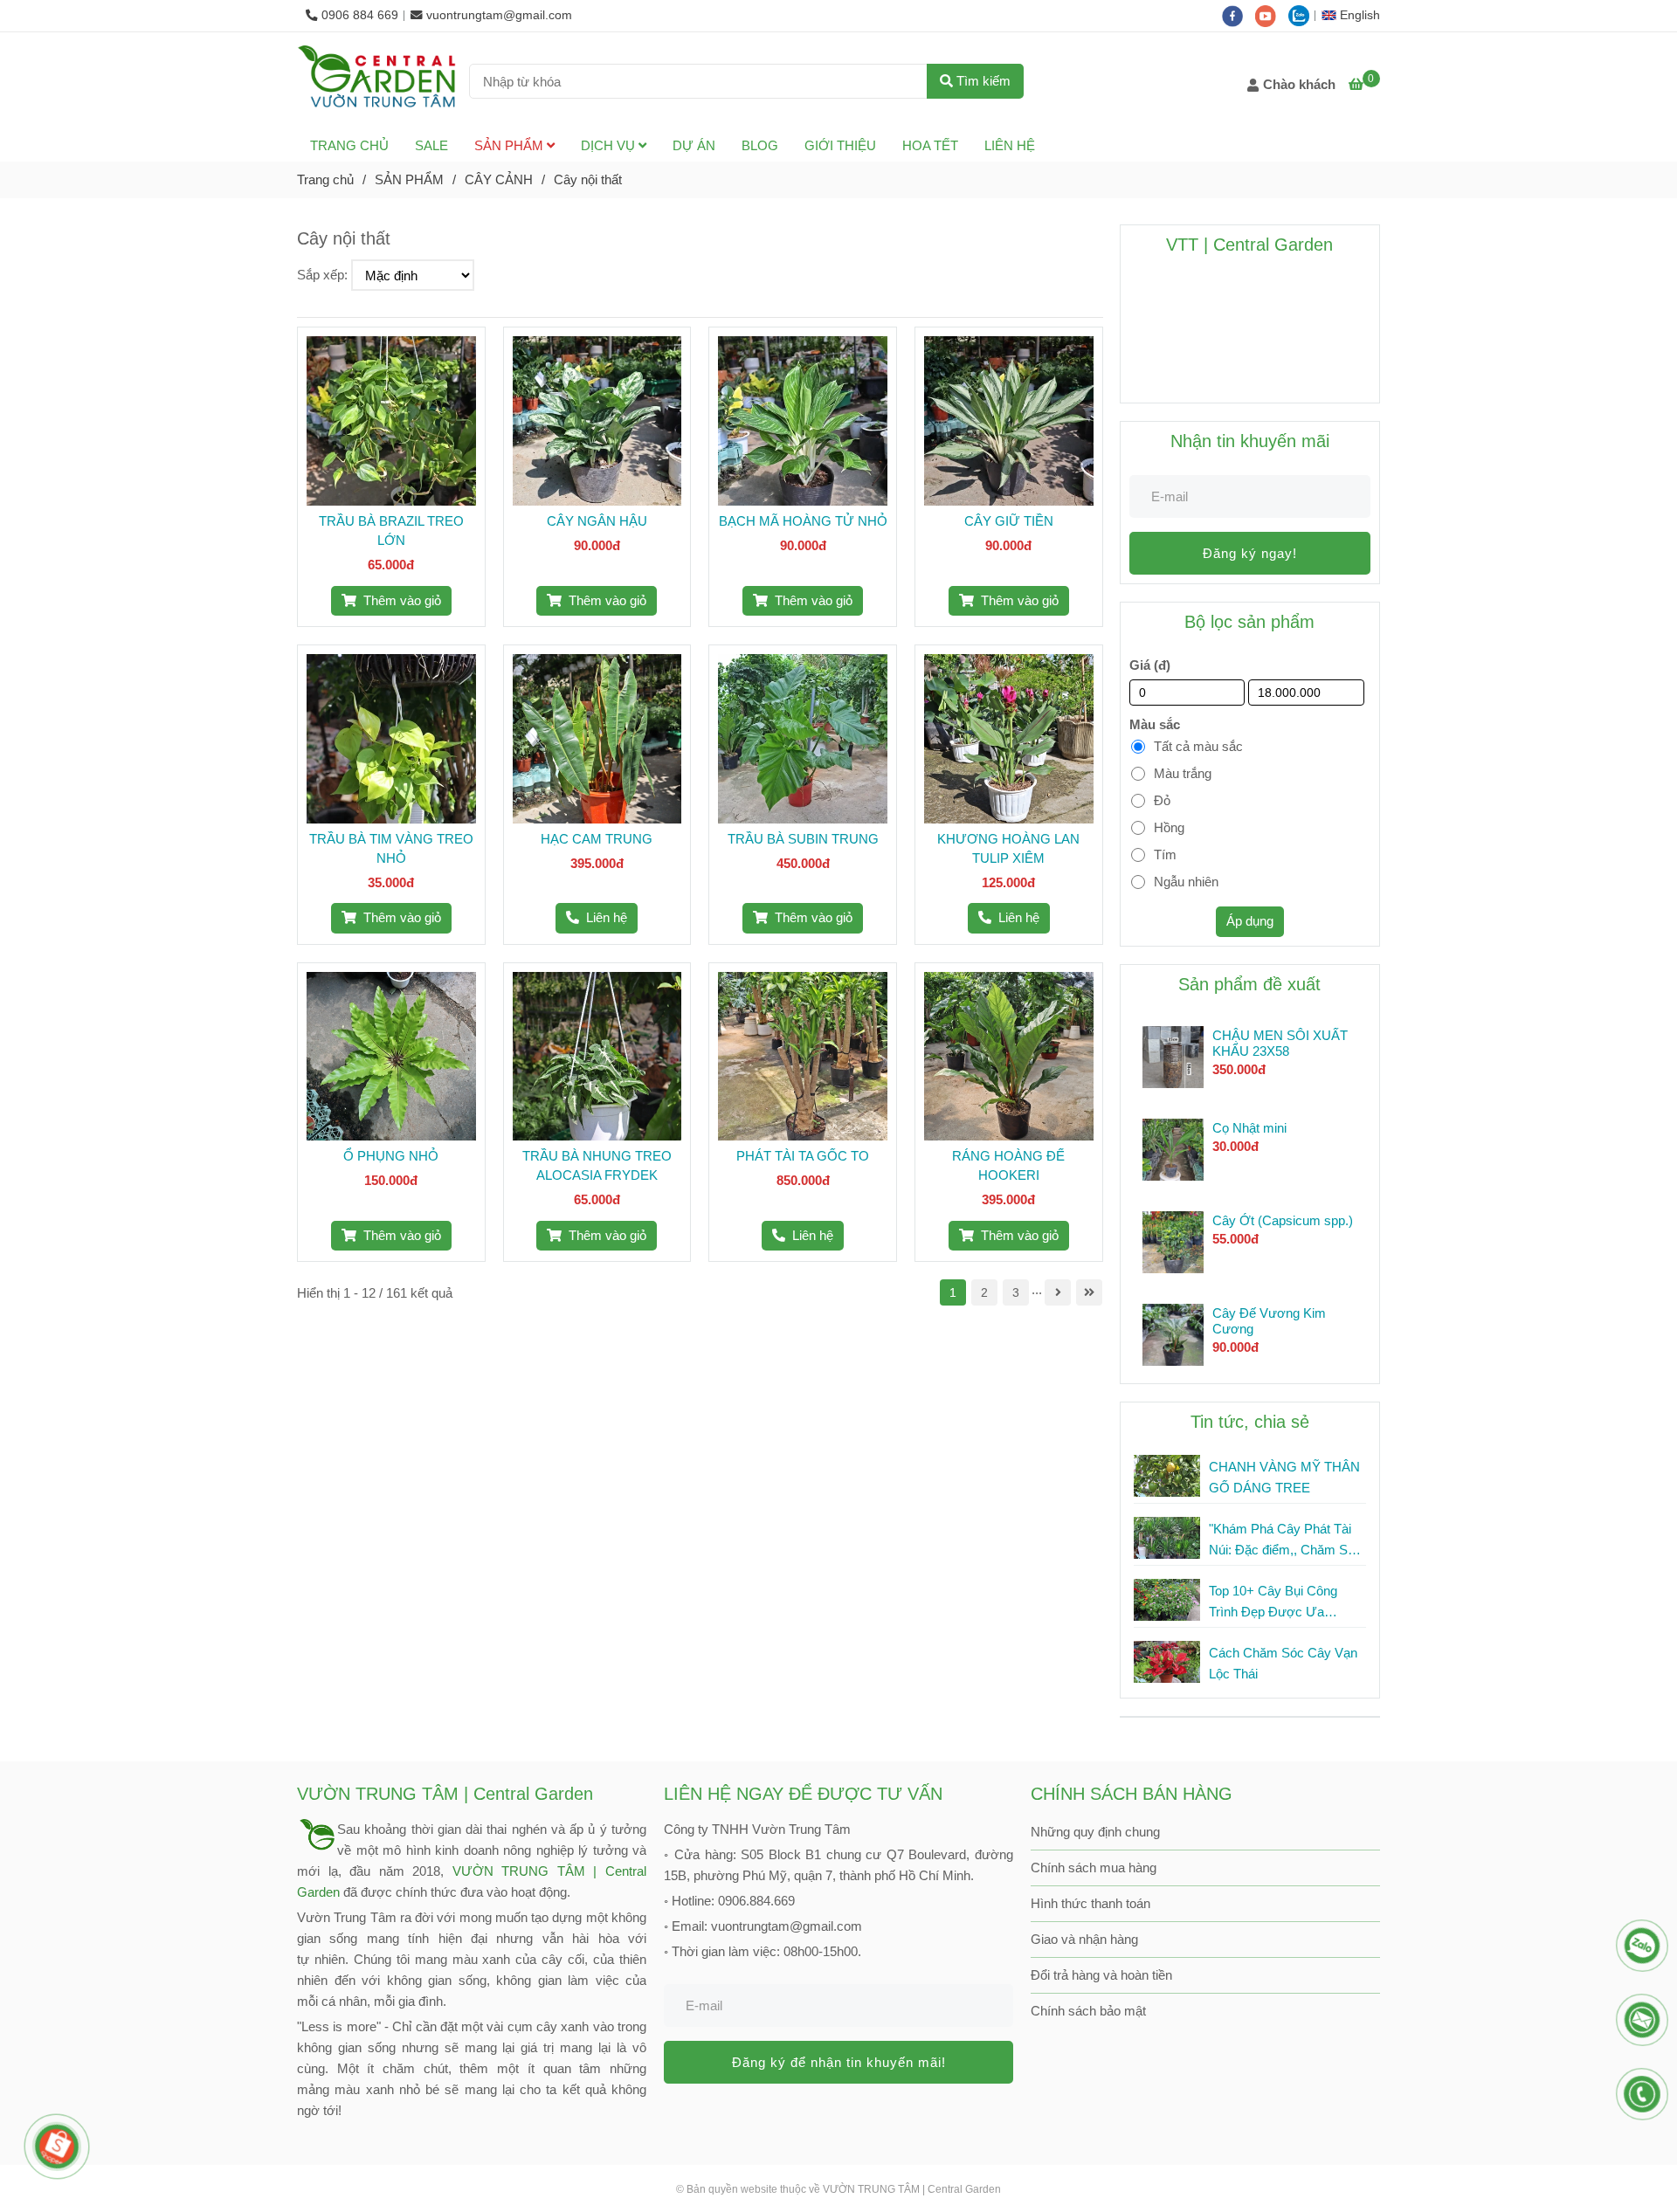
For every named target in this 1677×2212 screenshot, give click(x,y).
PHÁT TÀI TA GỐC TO (803, 1156)
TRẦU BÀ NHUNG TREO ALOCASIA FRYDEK (597, 1165)
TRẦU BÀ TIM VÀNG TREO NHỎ (391, 848)
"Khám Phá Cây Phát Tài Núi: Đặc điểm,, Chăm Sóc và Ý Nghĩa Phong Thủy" (1285, 1541)
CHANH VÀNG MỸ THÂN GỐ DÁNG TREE (1284, 1477)
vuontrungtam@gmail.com (499, 15)
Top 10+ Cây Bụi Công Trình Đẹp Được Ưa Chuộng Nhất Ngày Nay (1277, 1603)
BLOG (760, 145)
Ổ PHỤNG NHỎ (391, 1156)
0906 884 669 (360, 15)
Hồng (1169, 827)
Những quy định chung (1095, 1832)
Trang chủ (325, 179)
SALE (431, 145)
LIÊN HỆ (1010, 145)
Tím (1165, 854)
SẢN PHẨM (511, 145)
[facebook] (1239, 15)
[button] (1355, 15)
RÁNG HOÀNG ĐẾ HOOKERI (1008, 1165)
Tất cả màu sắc (1198, 746)
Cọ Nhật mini (1249, 1128)
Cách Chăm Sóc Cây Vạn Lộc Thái (1283, 1663)
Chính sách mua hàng (1094, 1867)
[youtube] (1272, 15)
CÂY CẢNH (499, 179)
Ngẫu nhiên (1186, 882)
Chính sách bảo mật (1088, 2011)
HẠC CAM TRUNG (597, 839)
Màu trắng (1183, 773)
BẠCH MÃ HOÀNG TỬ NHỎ (803, 521)
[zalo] (1303, 15)
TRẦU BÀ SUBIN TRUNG (803, 839)
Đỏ (1162, 800)
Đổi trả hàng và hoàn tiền (1101, 1975)
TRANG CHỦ (349, 145)
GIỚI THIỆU (840, 145)
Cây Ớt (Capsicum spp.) (1283, 1220)
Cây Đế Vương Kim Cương (1269, 1321)
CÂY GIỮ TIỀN (1009, 521)
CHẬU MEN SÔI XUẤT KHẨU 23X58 (1280, 1043)
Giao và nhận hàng (1084, 1939)
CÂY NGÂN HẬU (597, 521)
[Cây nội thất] (376, 81)
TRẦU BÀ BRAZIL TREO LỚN (391, 531)
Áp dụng (1250, 921)
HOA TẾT (930, 145)
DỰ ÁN (694, 145)
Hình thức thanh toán (1090, 1903)
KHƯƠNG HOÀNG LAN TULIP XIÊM (1008, 848)
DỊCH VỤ (610, 145)
